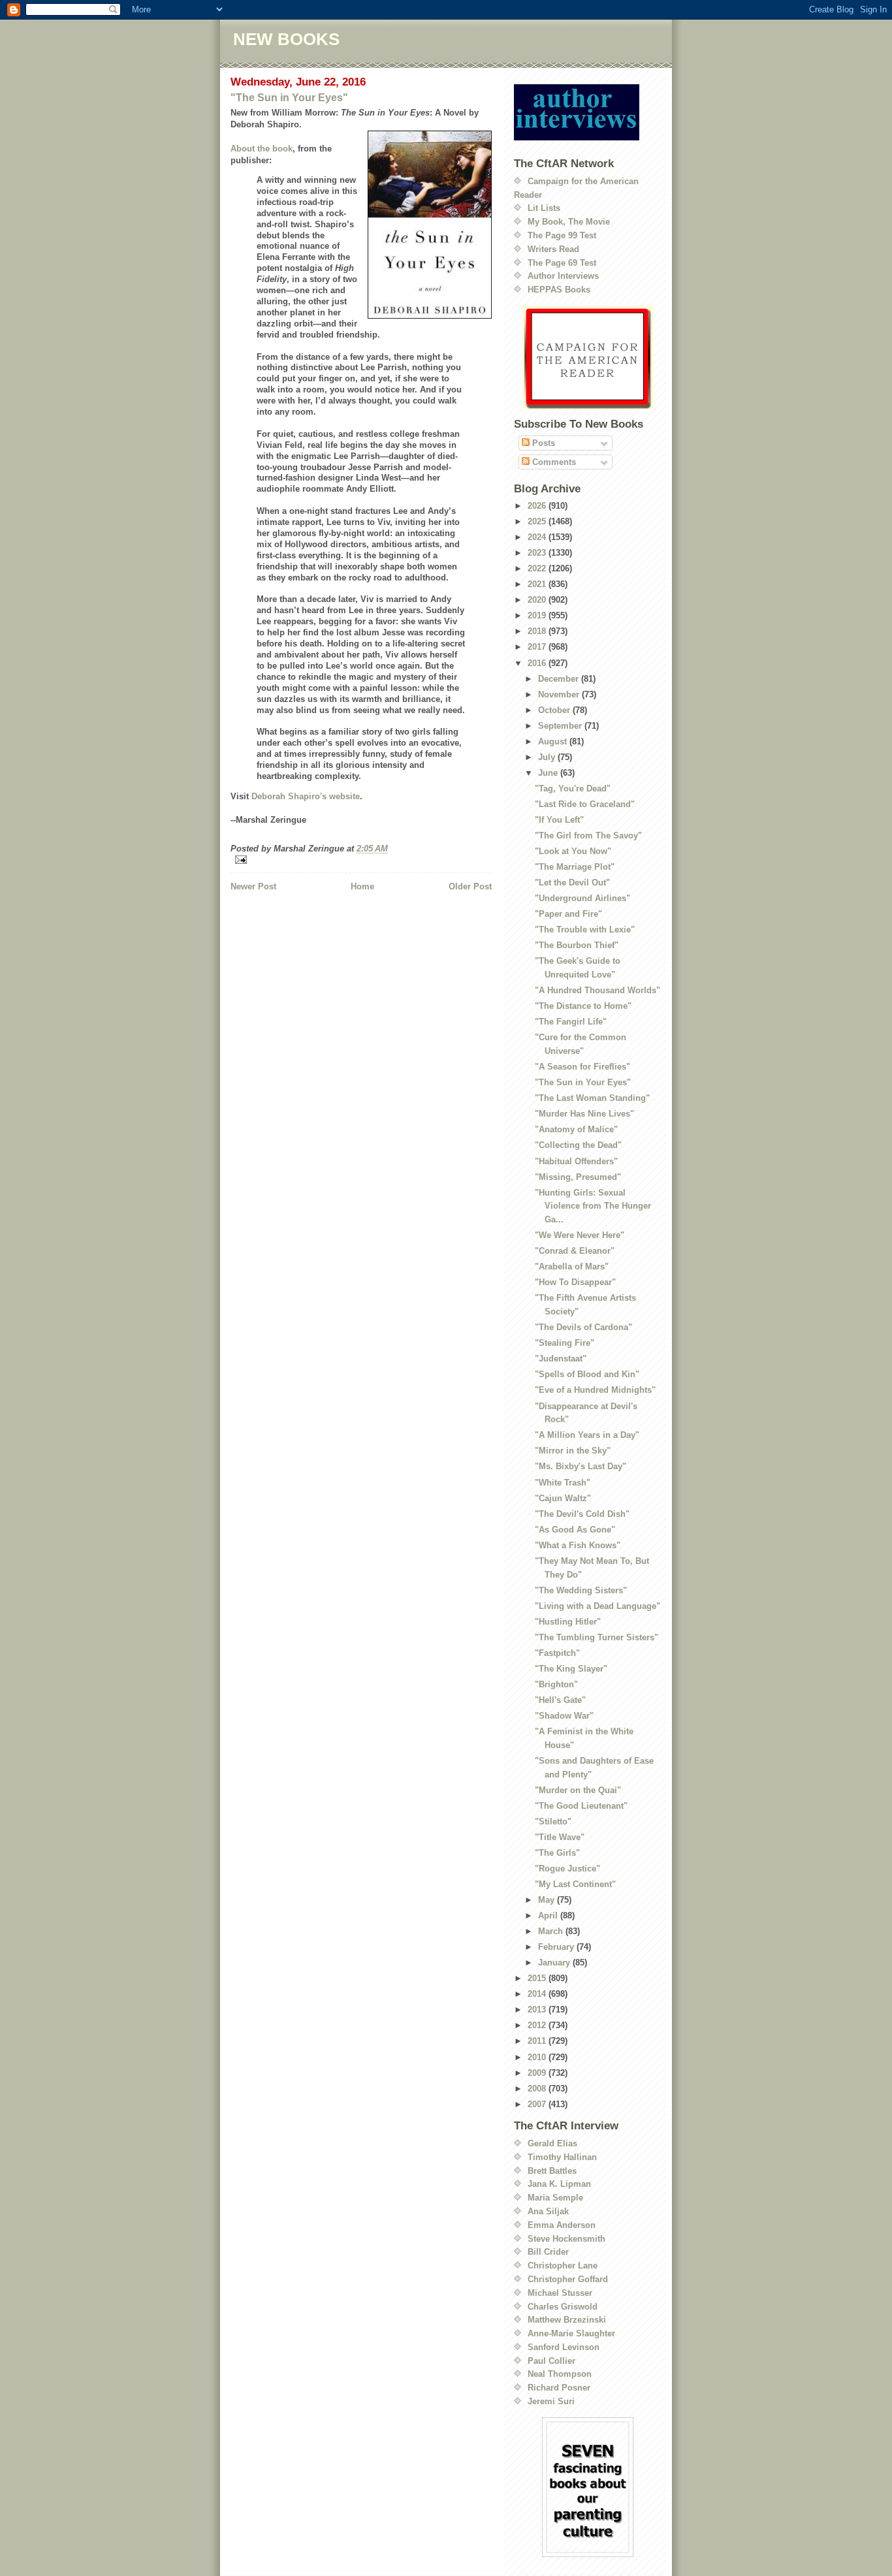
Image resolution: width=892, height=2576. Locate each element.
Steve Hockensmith (566, 2239)
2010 (538, 2057)
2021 (538, 584)
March (552, 1931)
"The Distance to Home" (583, 1006)
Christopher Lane (563, 2266)
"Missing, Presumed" (578, 1177)
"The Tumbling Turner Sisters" (597, 1637)
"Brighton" (556, 1684)
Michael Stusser (560, 2293)
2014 (538, 1994)
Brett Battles (552, 2171)
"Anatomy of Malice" (576, 1129)
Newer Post (253, 886)
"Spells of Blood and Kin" (587, 1374)
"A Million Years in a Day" (587, 1435)
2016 (538, 663)
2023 (538, 553)
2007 (538, 2104)
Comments (553, 462)
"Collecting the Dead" (578, 1145)
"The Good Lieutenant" (581, 1806)
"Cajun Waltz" (563, 1498)
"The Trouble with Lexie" (585, 930)
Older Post (470, 886)
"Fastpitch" (557, 1653)
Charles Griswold (563, 2307)
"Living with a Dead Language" (597, 1606)
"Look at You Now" (573, 851)
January (555, 1963)
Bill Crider (548, 2252)
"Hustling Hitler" (568, 1622)
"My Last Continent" (575, 1884)
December (560, 679)
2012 (538, 2025)
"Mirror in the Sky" (573, 1451)
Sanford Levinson (564, 2347)
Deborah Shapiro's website (306, 796)
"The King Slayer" (571, 1669)
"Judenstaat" (561, 1359)
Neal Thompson (560, 2374)
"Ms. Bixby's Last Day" (581, 1466)
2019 (538, 615)
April (549, 1916)
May (548, 1900)
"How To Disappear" (575, 1282)
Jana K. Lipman (559, 2184)
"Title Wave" (560, 1837)
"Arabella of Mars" (572, 1266)
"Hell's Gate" (560, 1700)
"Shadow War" (564, 1716)
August (554, 741)
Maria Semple (555, 2198)
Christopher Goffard (568, 2279)
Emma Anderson (562, 2225)
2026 (538, 506)
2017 (538, 647)
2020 (538, 600)
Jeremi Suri (551, 2401)
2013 (538, 2010)
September (561, 726)
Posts (542, 443)
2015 (538, 1978)
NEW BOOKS (286, 39)
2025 (538, 521)
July (548, 757)
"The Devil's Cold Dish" (582, 1514)
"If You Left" (559, 820)
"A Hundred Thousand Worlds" (597, 990)
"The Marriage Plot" (575, 867)
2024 (538, 537)
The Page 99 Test (562, 235)
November (560, 694)
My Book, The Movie (569, 222)
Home (362, 886)
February (557, 1947)
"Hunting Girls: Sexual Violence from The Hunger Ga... (593, 1206)
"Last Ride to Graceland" (585, 804)
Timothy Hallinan (562, 2157)
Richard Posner (559, 2388)
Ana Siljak (548, 2211)
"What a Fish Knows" (578, 1545)
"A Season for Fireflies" (582, 1067)
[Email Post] (361, 860)
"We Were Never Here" (580, 1235)
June (549, 773)
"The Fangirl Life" (571, 1022)
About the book (262, 149)
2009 (538, 2073)
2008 (538, 2089)
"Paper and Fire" (568, 914)
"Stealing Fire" (565, 1343)
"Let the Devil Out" (572, 883)
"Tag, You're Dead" (573, 788)
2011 (538, 2041)
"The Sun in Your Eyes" (289, 98)
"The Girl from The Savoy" (588, 835)
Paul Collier (551, 2361)
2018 (538, 631)
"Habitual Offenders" (576, 1161)
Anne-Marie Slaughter (571, 2333)
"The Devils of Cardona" (583, 1327)
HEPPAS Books (559, 290)
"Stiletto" (553, 1821)
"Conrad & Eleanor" (575, 1251)
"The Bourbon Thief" (577, 945)
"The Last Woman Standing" (592, 1098)
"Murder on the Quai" (578, 1790)
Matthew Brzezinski (567, 2320)
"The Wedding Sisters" (581, 1590)
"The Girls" (557, 1853)
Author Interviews (563, 276)
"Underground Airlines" (582, 898)
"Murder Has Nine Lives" (584, 1114)
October (555, 710)
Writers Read (553, 249)
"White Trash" (563, 1483)
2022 (538, 568)
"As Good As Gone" (575, 1530)
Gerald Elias (552, 2143)
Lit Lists (544, 208)
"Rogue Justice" (567, 1868)
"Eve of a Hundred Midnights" (595, 1390)
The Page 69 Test (562, 263)
